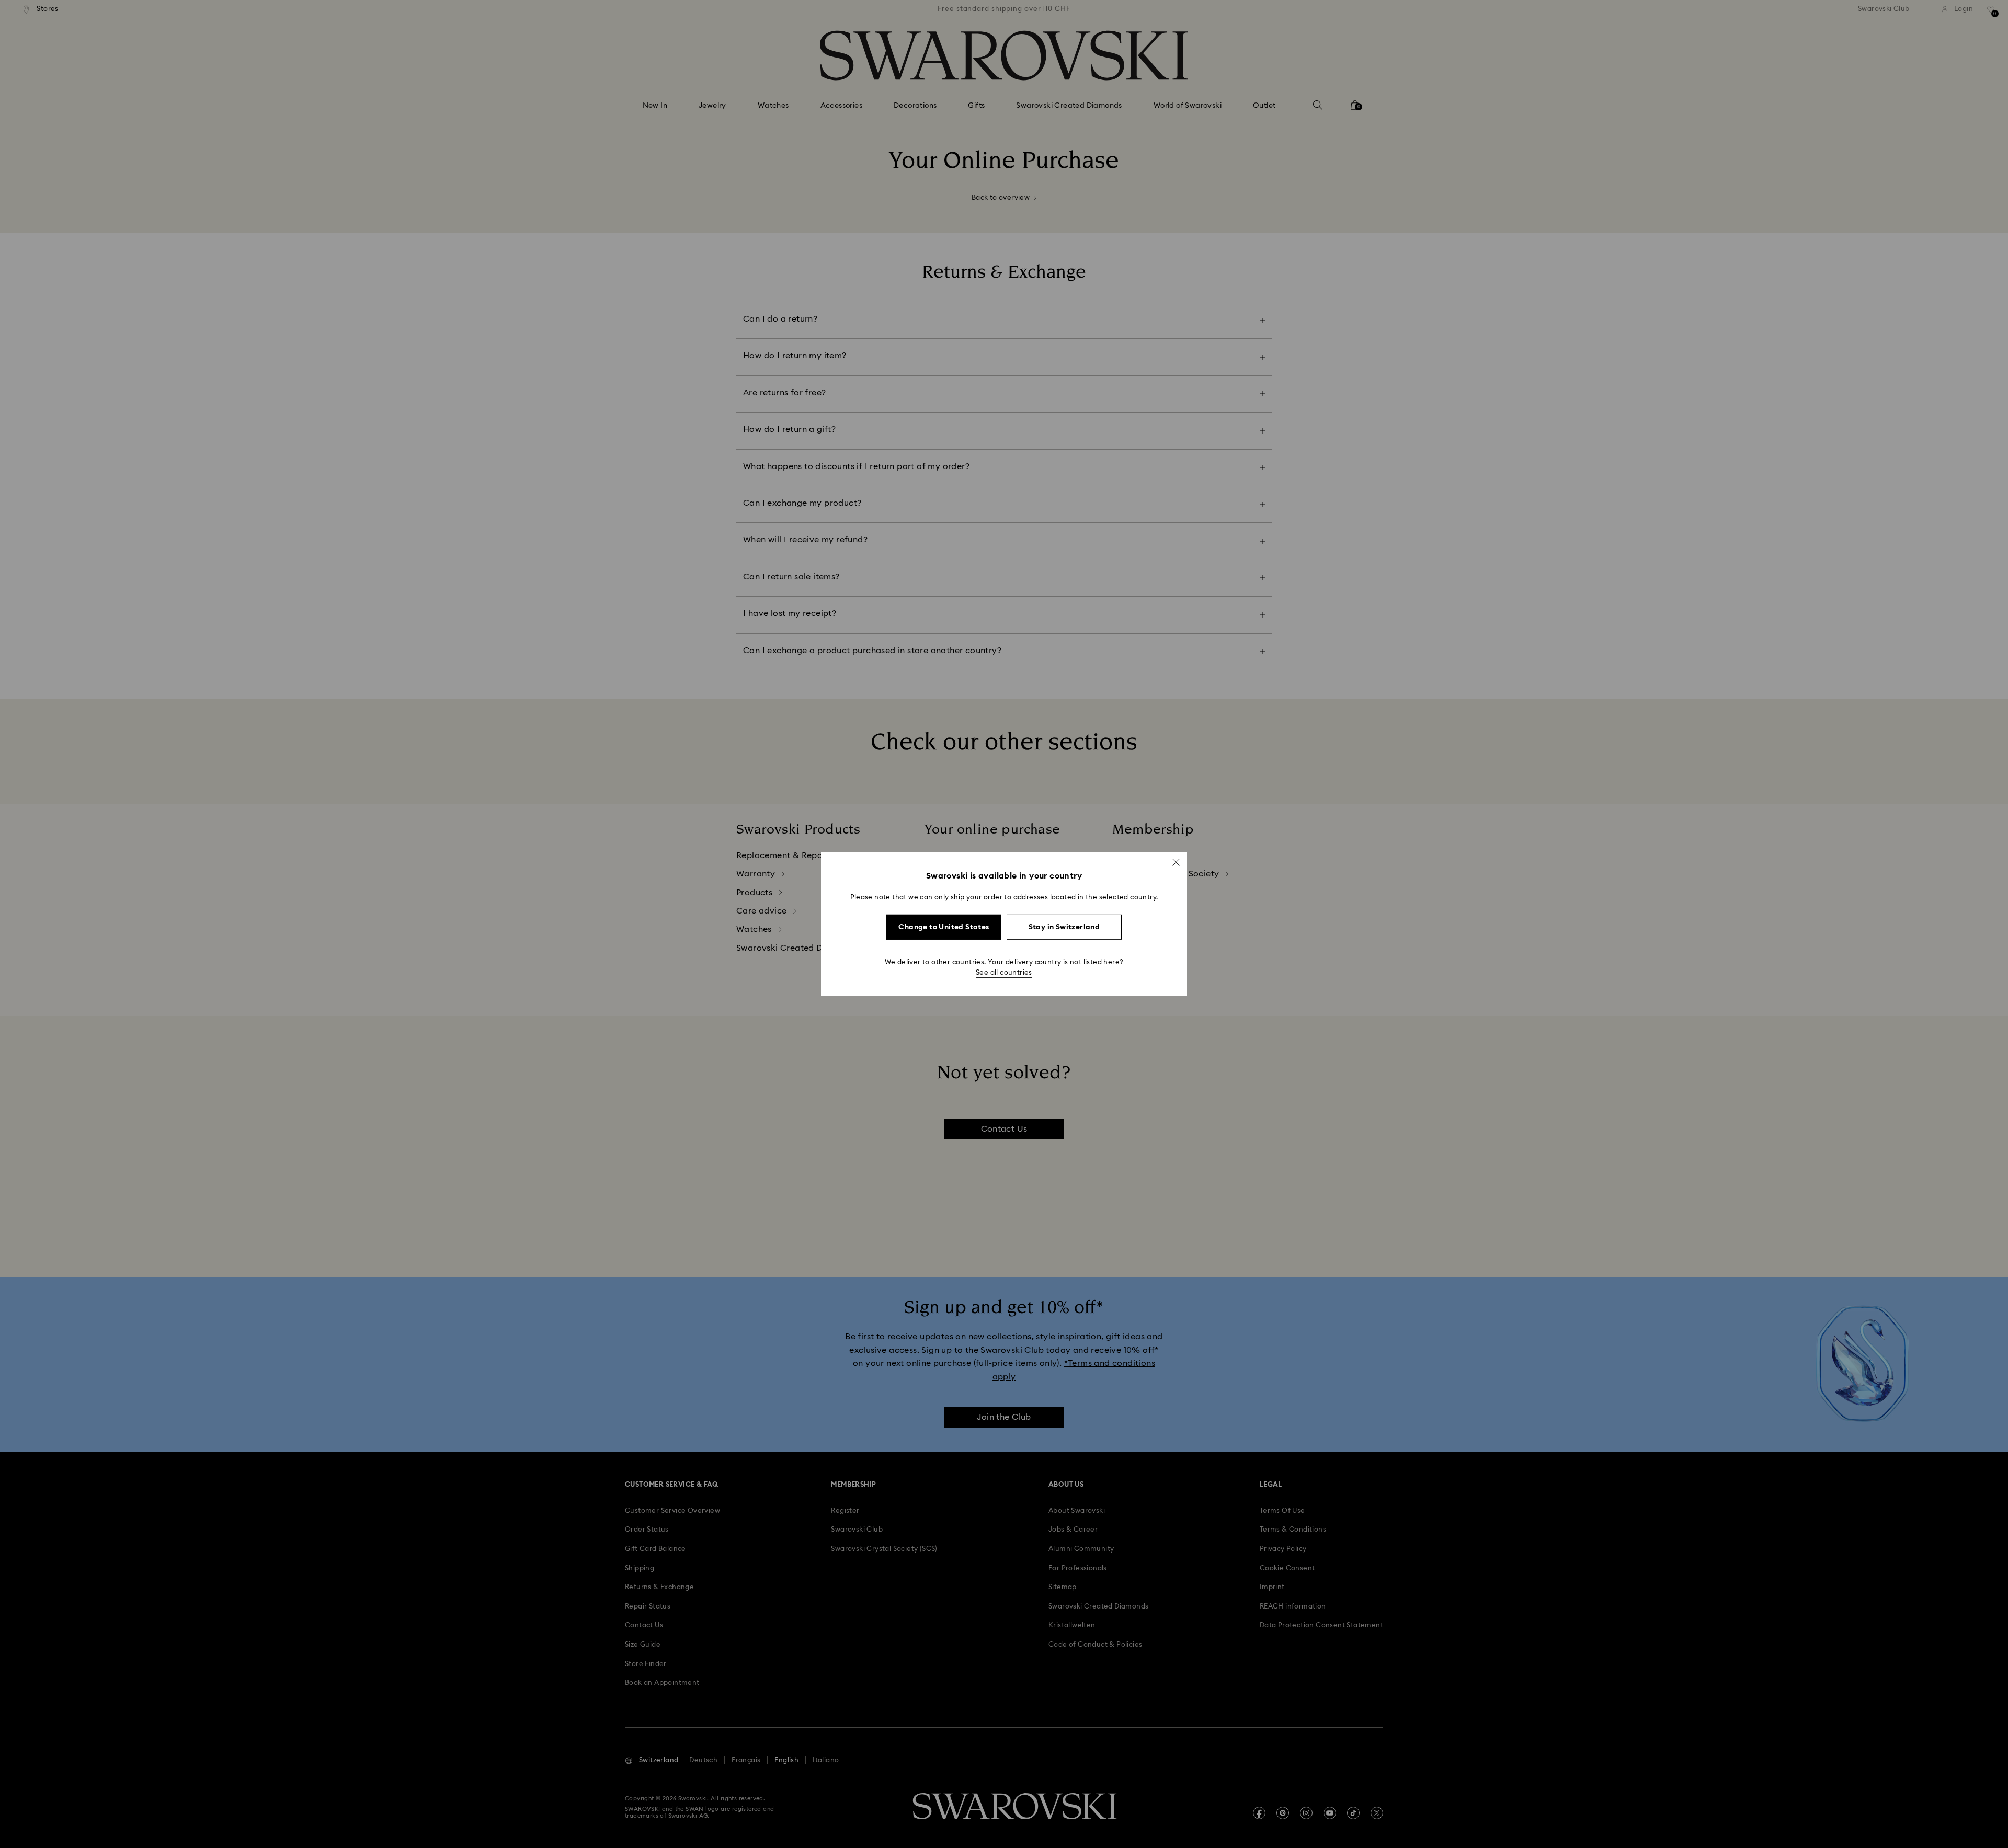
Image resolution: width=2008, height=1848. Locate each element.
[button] (1176, 862)
